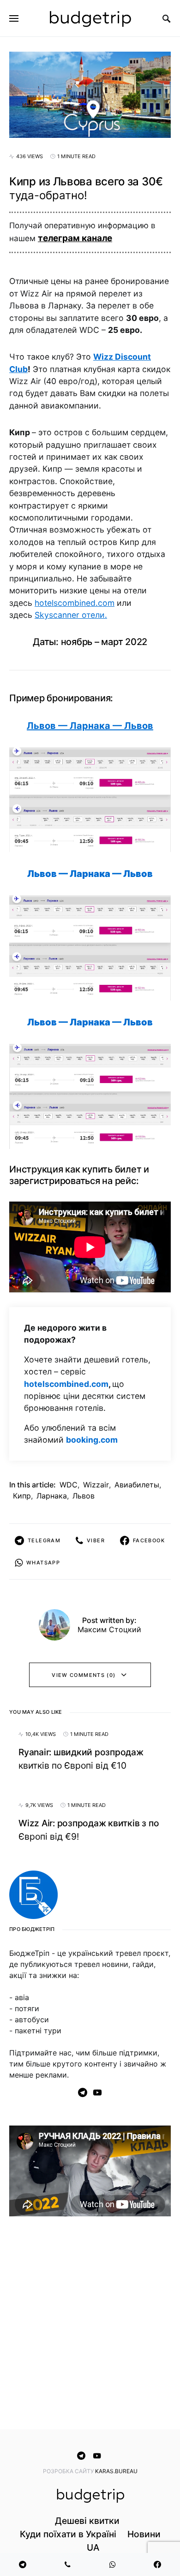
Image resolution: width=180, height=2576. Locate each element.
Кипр (22, 1496)
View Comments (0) (84, 1675)
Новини (144, 2534)
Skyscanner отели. (71, 615)
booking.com (92, 1440)
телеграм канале (75, 238)
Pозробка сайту (69, 2471)
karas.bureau (116, 2471)
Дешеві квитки (87, 2521)
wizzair (96, 1485)
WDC (69, 1485)
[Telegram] (83, 2092)
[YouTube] (97, 2092)
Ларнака (52, 1496)
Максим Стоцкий (109, 1629)
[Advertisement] (90, 2325)
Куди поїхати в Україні (68, 2534)
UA (93, 2547)
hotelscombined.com (75, 603)
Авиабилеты (137, 1485)
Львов (84, 1496)
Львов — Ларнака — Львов (90, 726)
